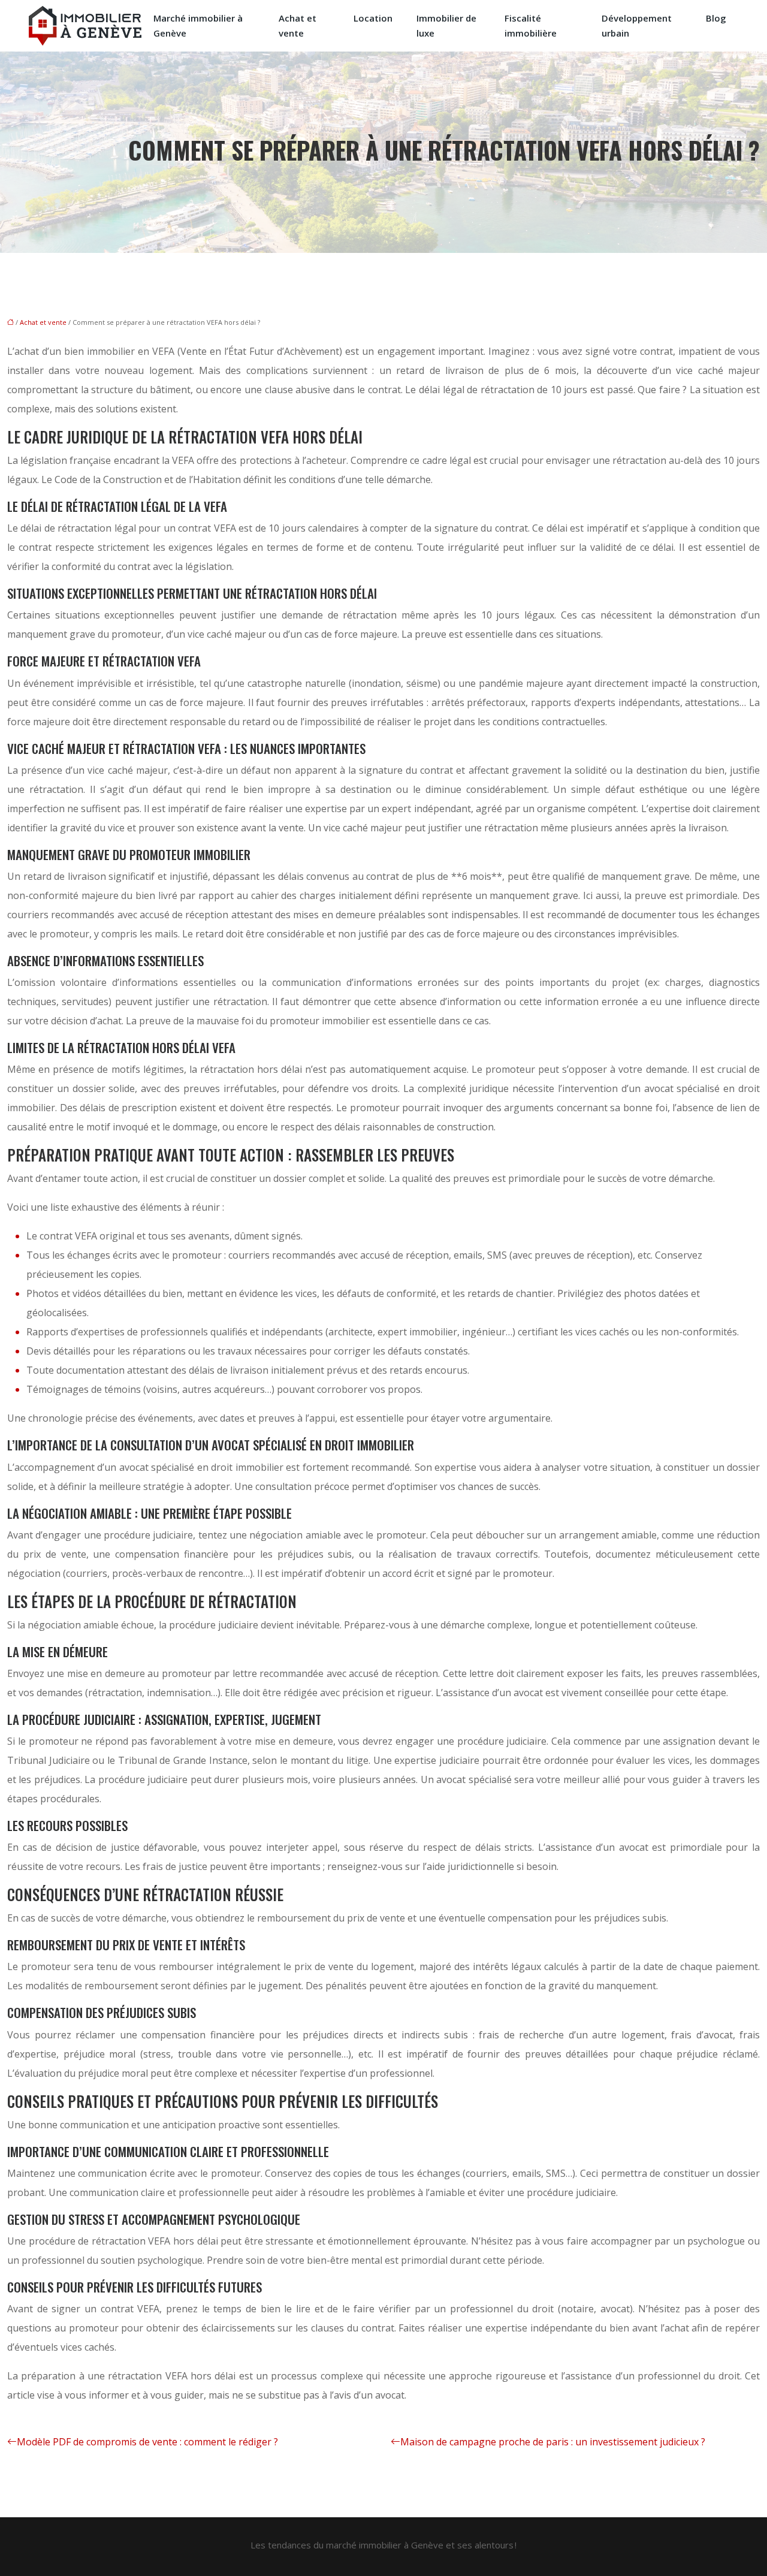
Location (373, 18)
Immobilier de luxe (446, 25)
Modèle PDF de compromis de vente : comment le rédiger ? (147, 2442)
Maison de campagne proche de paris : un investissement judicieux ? (553, 2442)
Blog (716, 18)
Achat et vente (298, 25)
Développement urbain (637, 25)
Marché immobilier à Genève (198, 25)
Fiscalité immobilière (531, 25)
